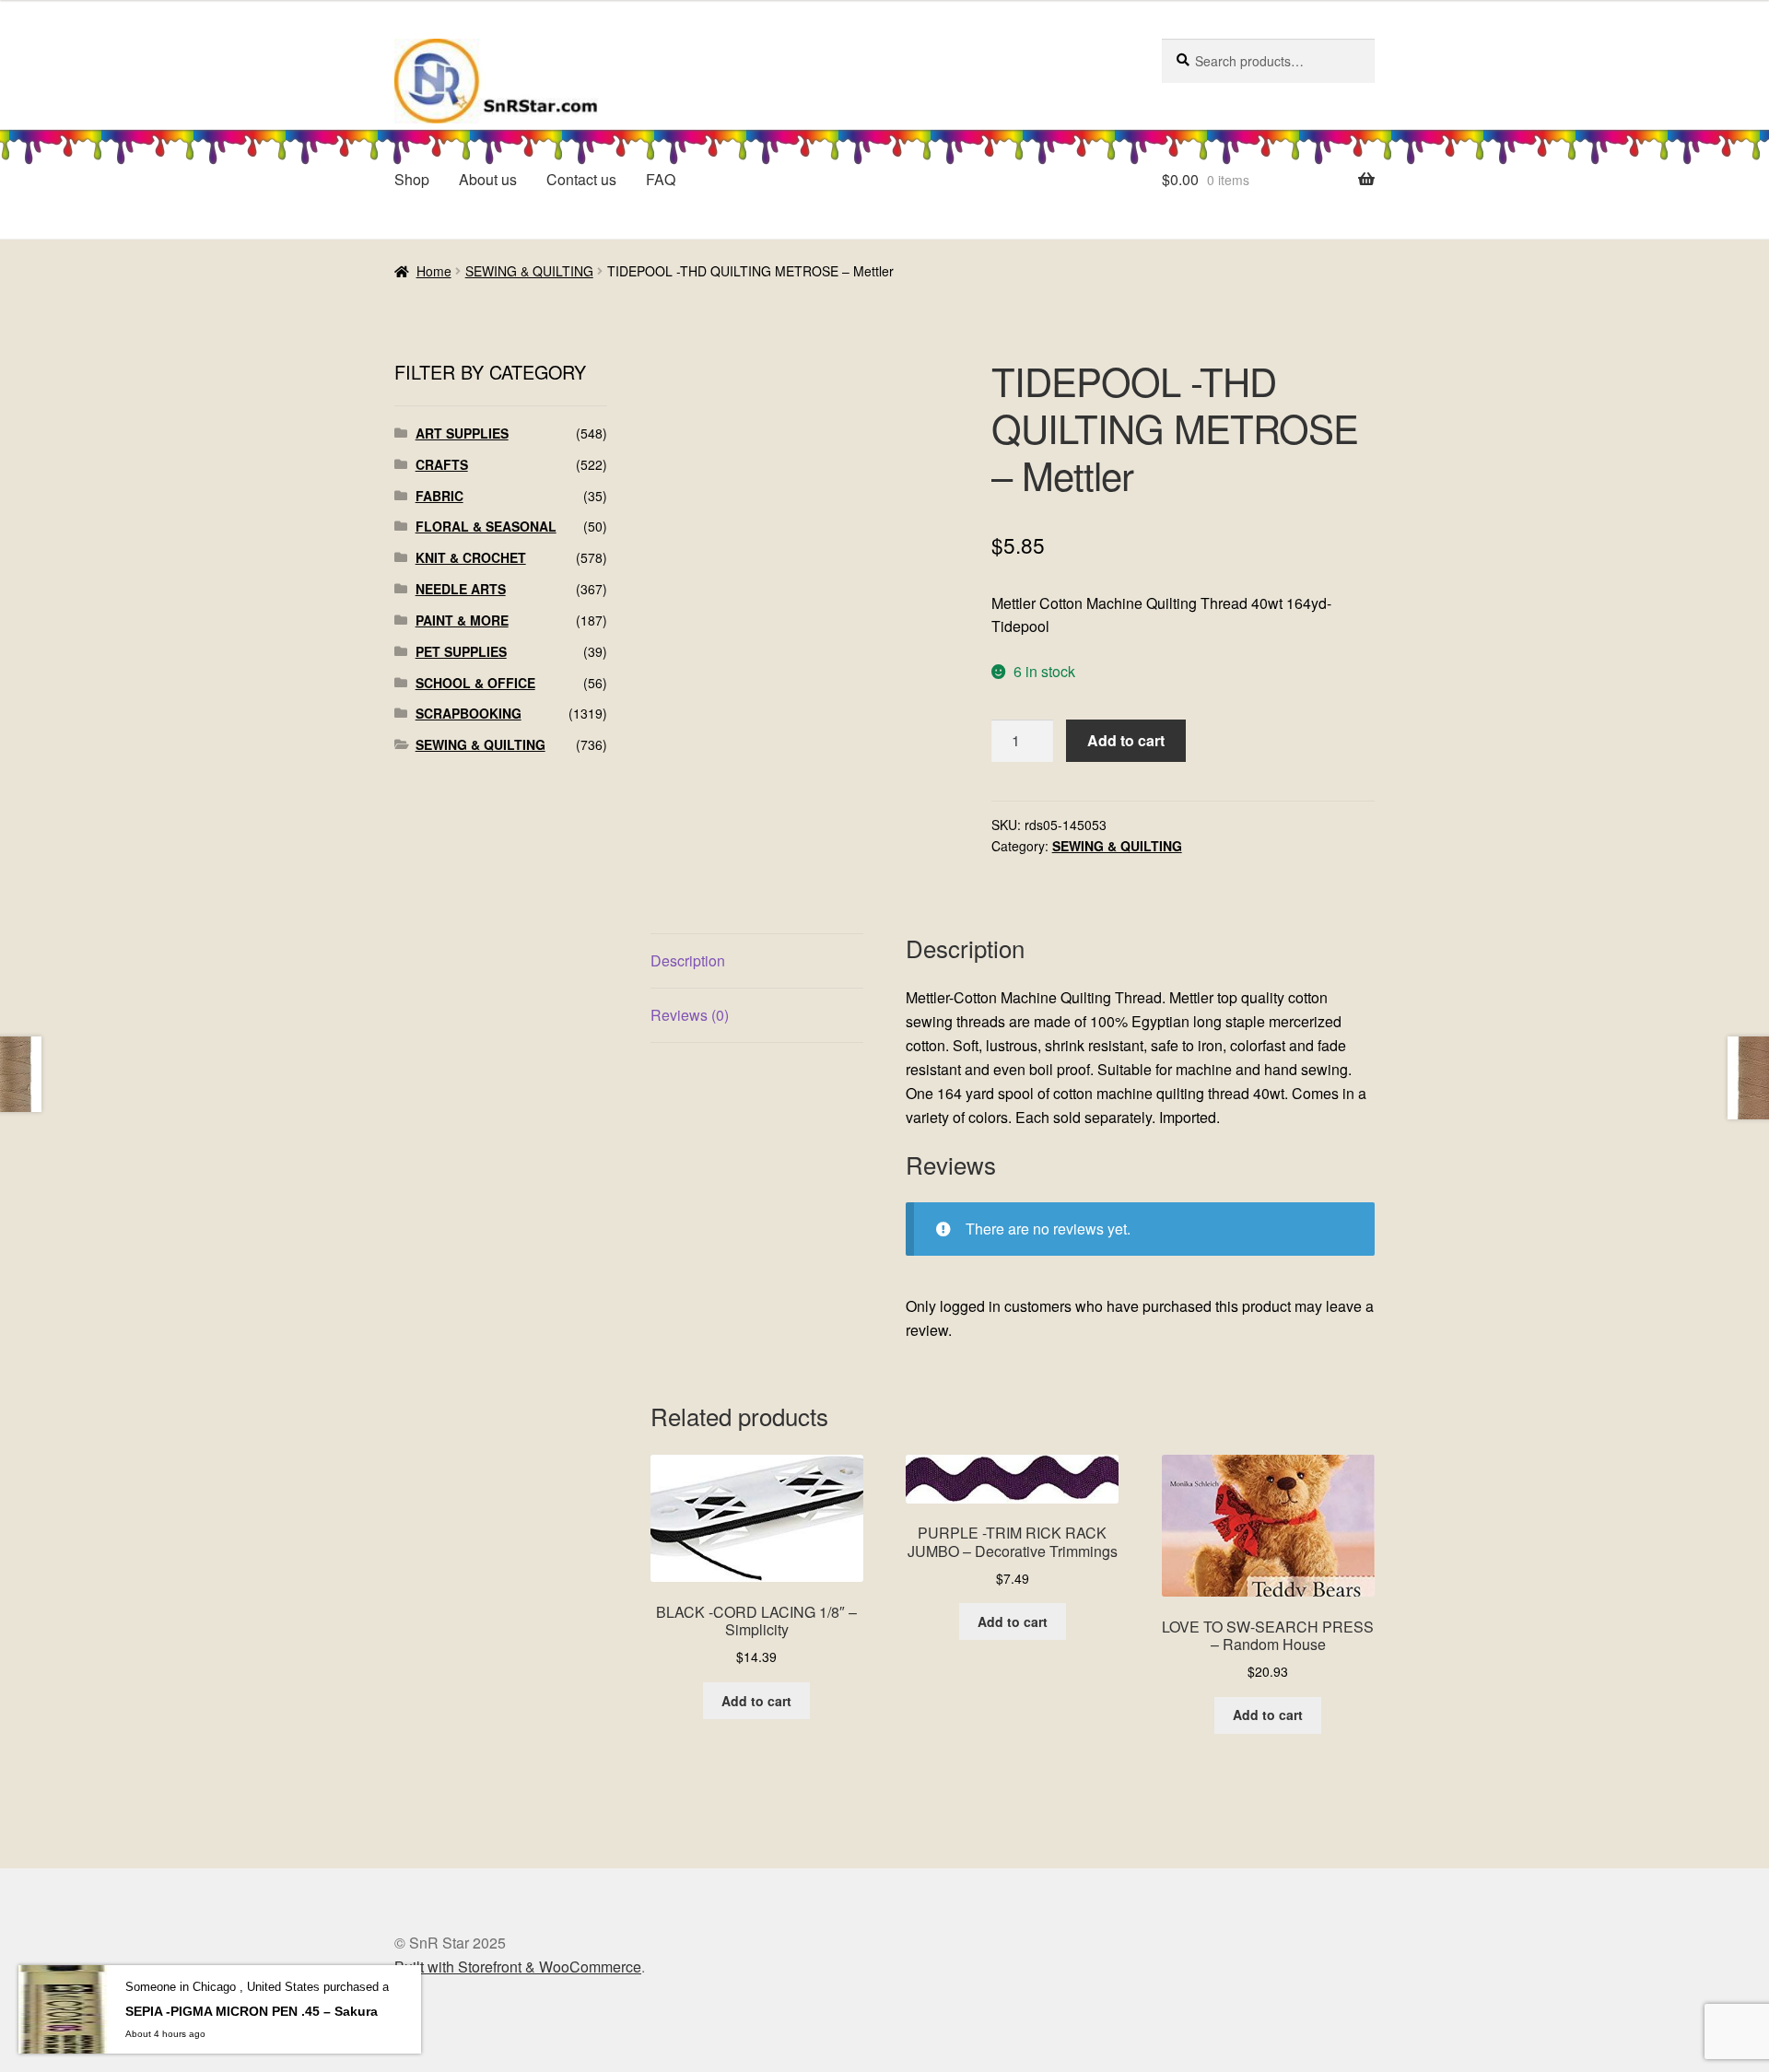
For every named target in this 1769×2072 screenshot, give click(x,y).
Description (688, 960)
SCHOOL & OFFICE (475, 683)
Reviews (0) (690, 1015)
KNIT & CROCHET (471, 557)
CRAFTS (442, 464)
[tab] (757, 961)
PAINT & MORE (462, 620)
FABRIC (439, 496)
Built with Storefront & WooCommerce (518, 1967)
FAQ (661, 179)
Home (434, 271)
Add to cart (1126, 740)
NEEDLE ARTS (461, 589)
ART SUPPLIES (462, 433)
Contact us (581, 179)
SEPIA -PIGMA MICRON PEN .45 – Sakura (252, 2011)
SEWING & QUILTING (529, 271)
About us (488, 179)
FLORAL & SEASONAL (486, 526)
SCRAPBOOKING (469, 713)
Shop (412, 179)
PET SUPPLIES (461, 651)
